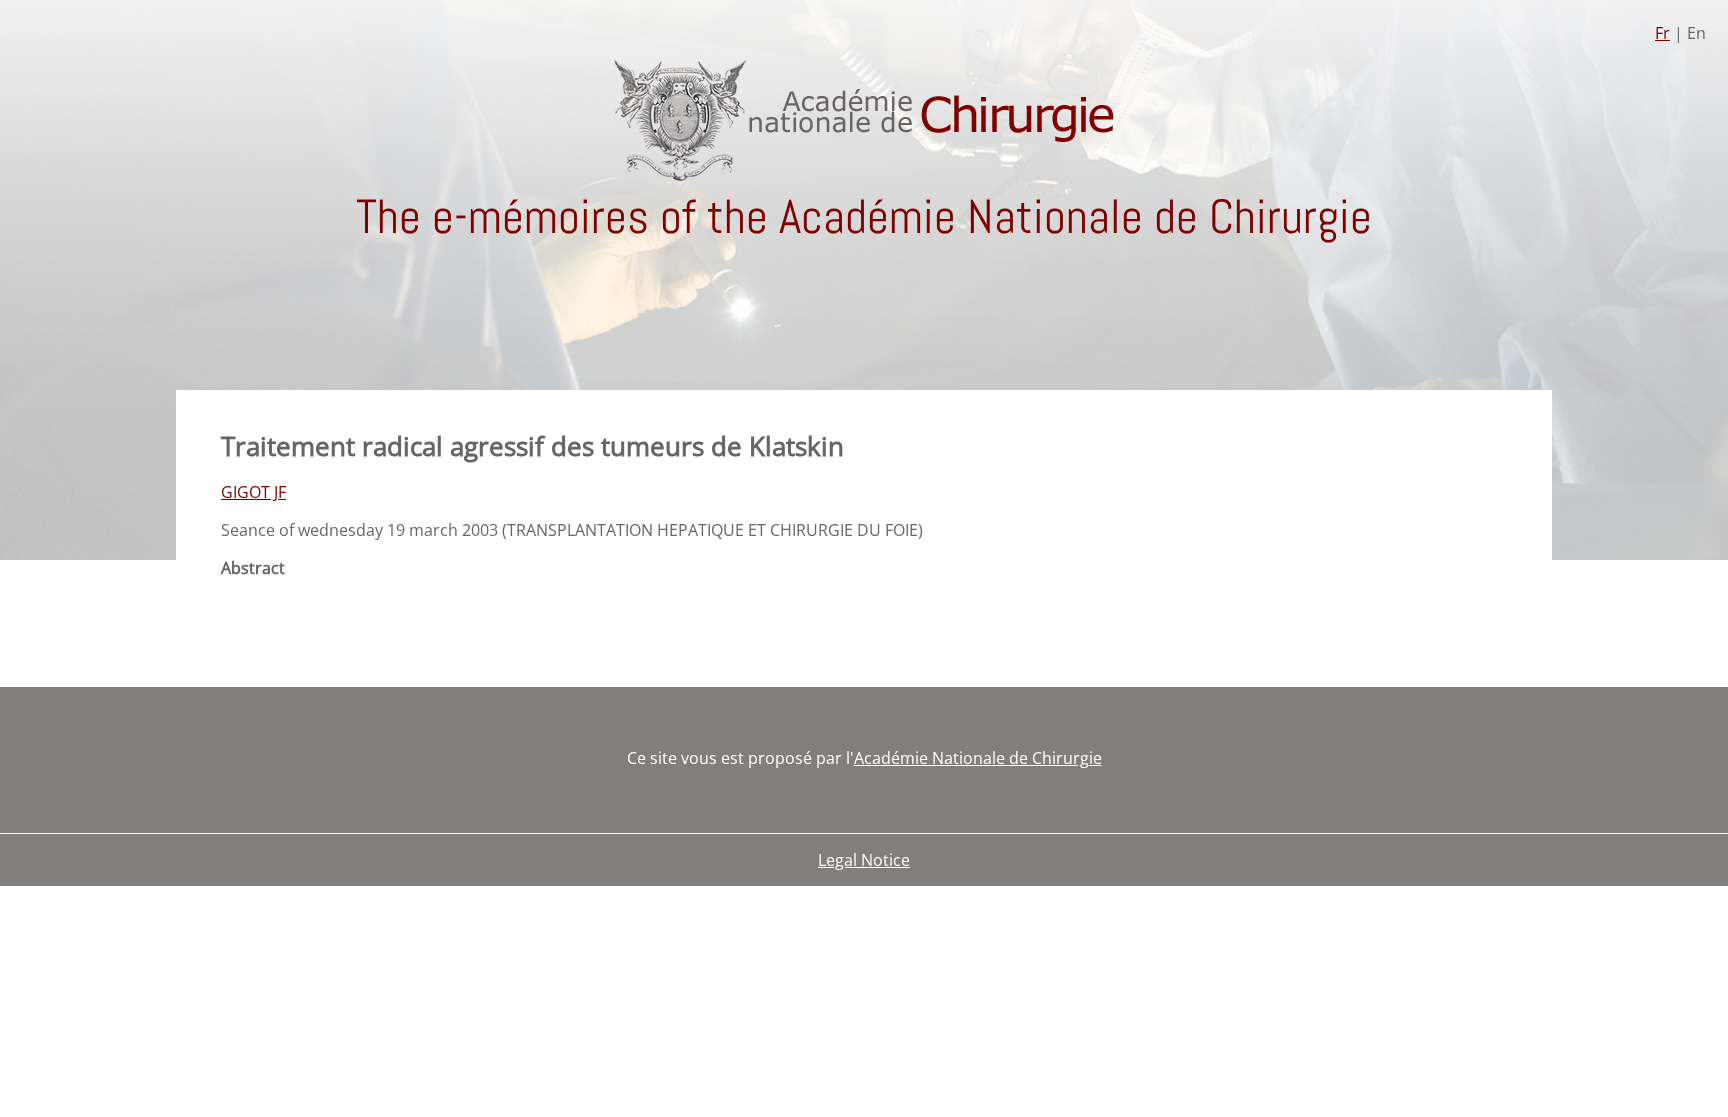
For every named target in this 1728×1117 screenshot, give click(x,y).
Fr (1662, 33)
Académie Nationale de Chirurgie (978, 758)
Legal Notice (864, 860)
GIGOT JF (253, 492)
